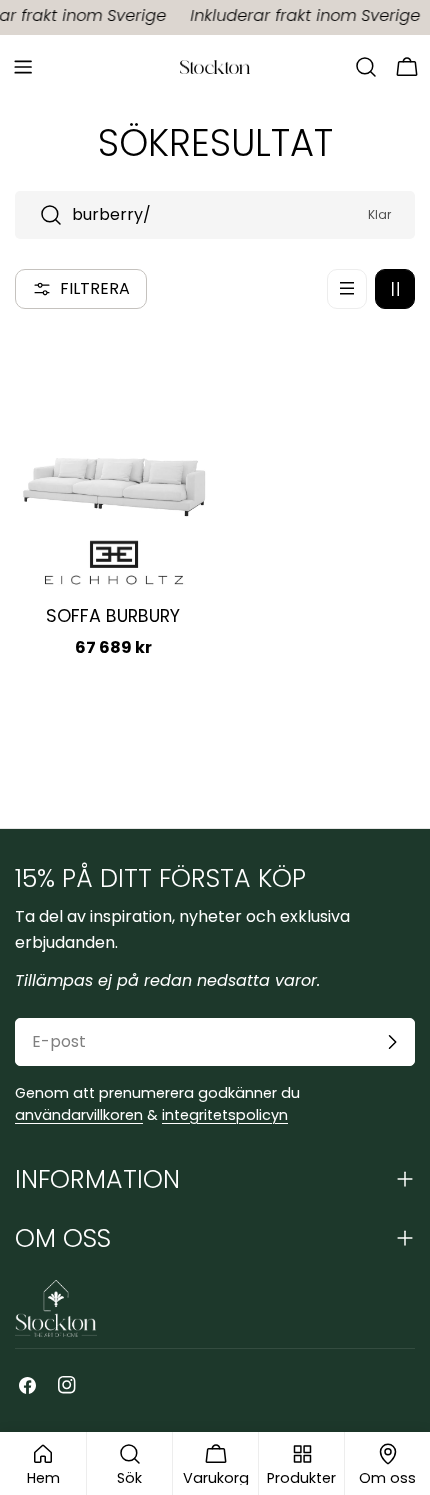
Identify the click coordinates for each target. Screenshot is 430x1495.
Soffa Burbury (113, 616)
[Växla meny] (23, 67)
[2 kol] (395, 289)
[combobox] (215, 215)
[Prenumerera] (392, 1042)
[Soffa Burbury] (113, 431)
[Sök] (366, 67)
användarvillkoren (79, 1115)
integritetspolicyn (225, 1115)
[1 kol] (347, 289)
